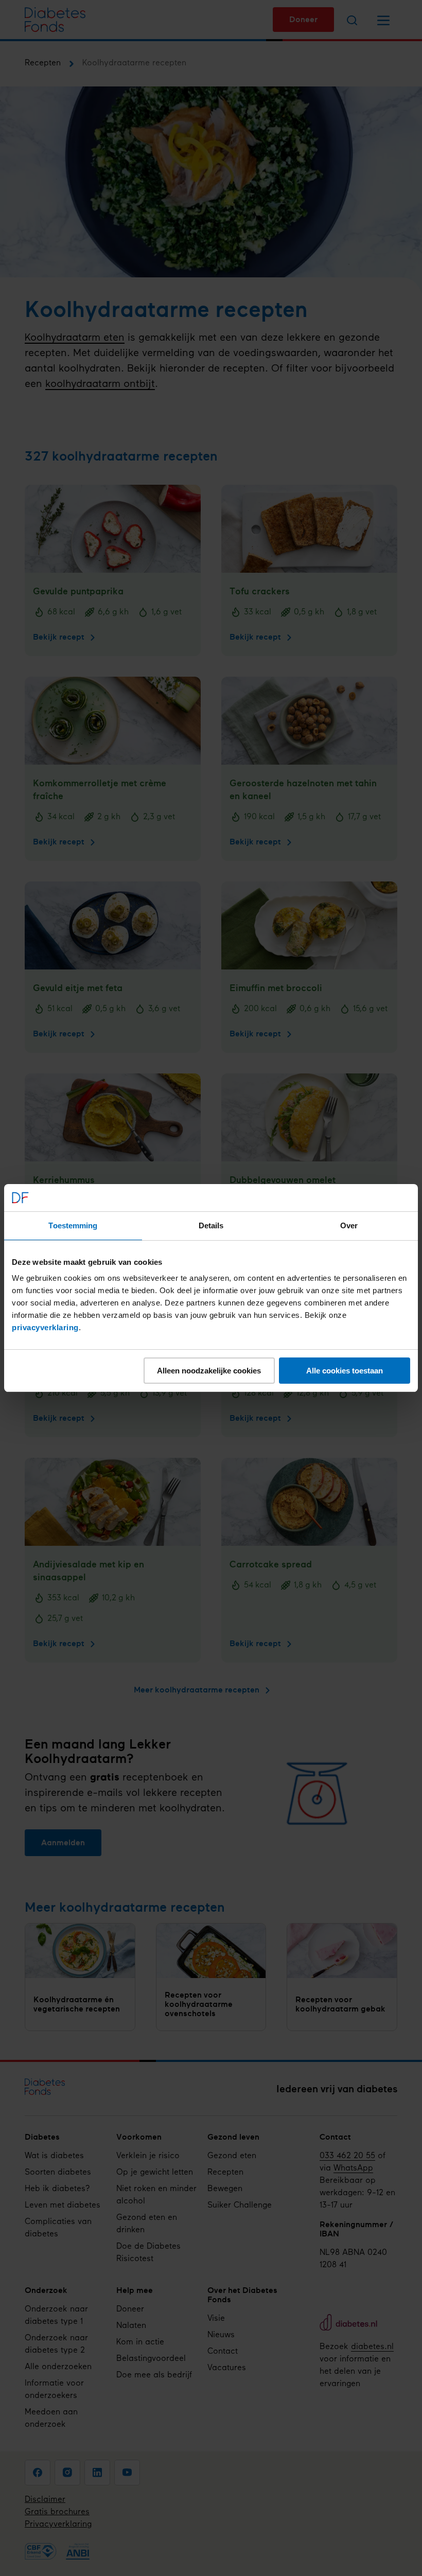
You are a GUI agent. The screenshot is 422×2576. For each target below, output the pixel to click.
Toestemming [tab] (73, 1225)
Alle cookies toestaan (345, 1371)
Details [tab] (211, 1225)
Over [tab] (349, 1225)
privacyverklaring (45, 1327)
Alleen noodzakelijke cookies (209, 1371)
